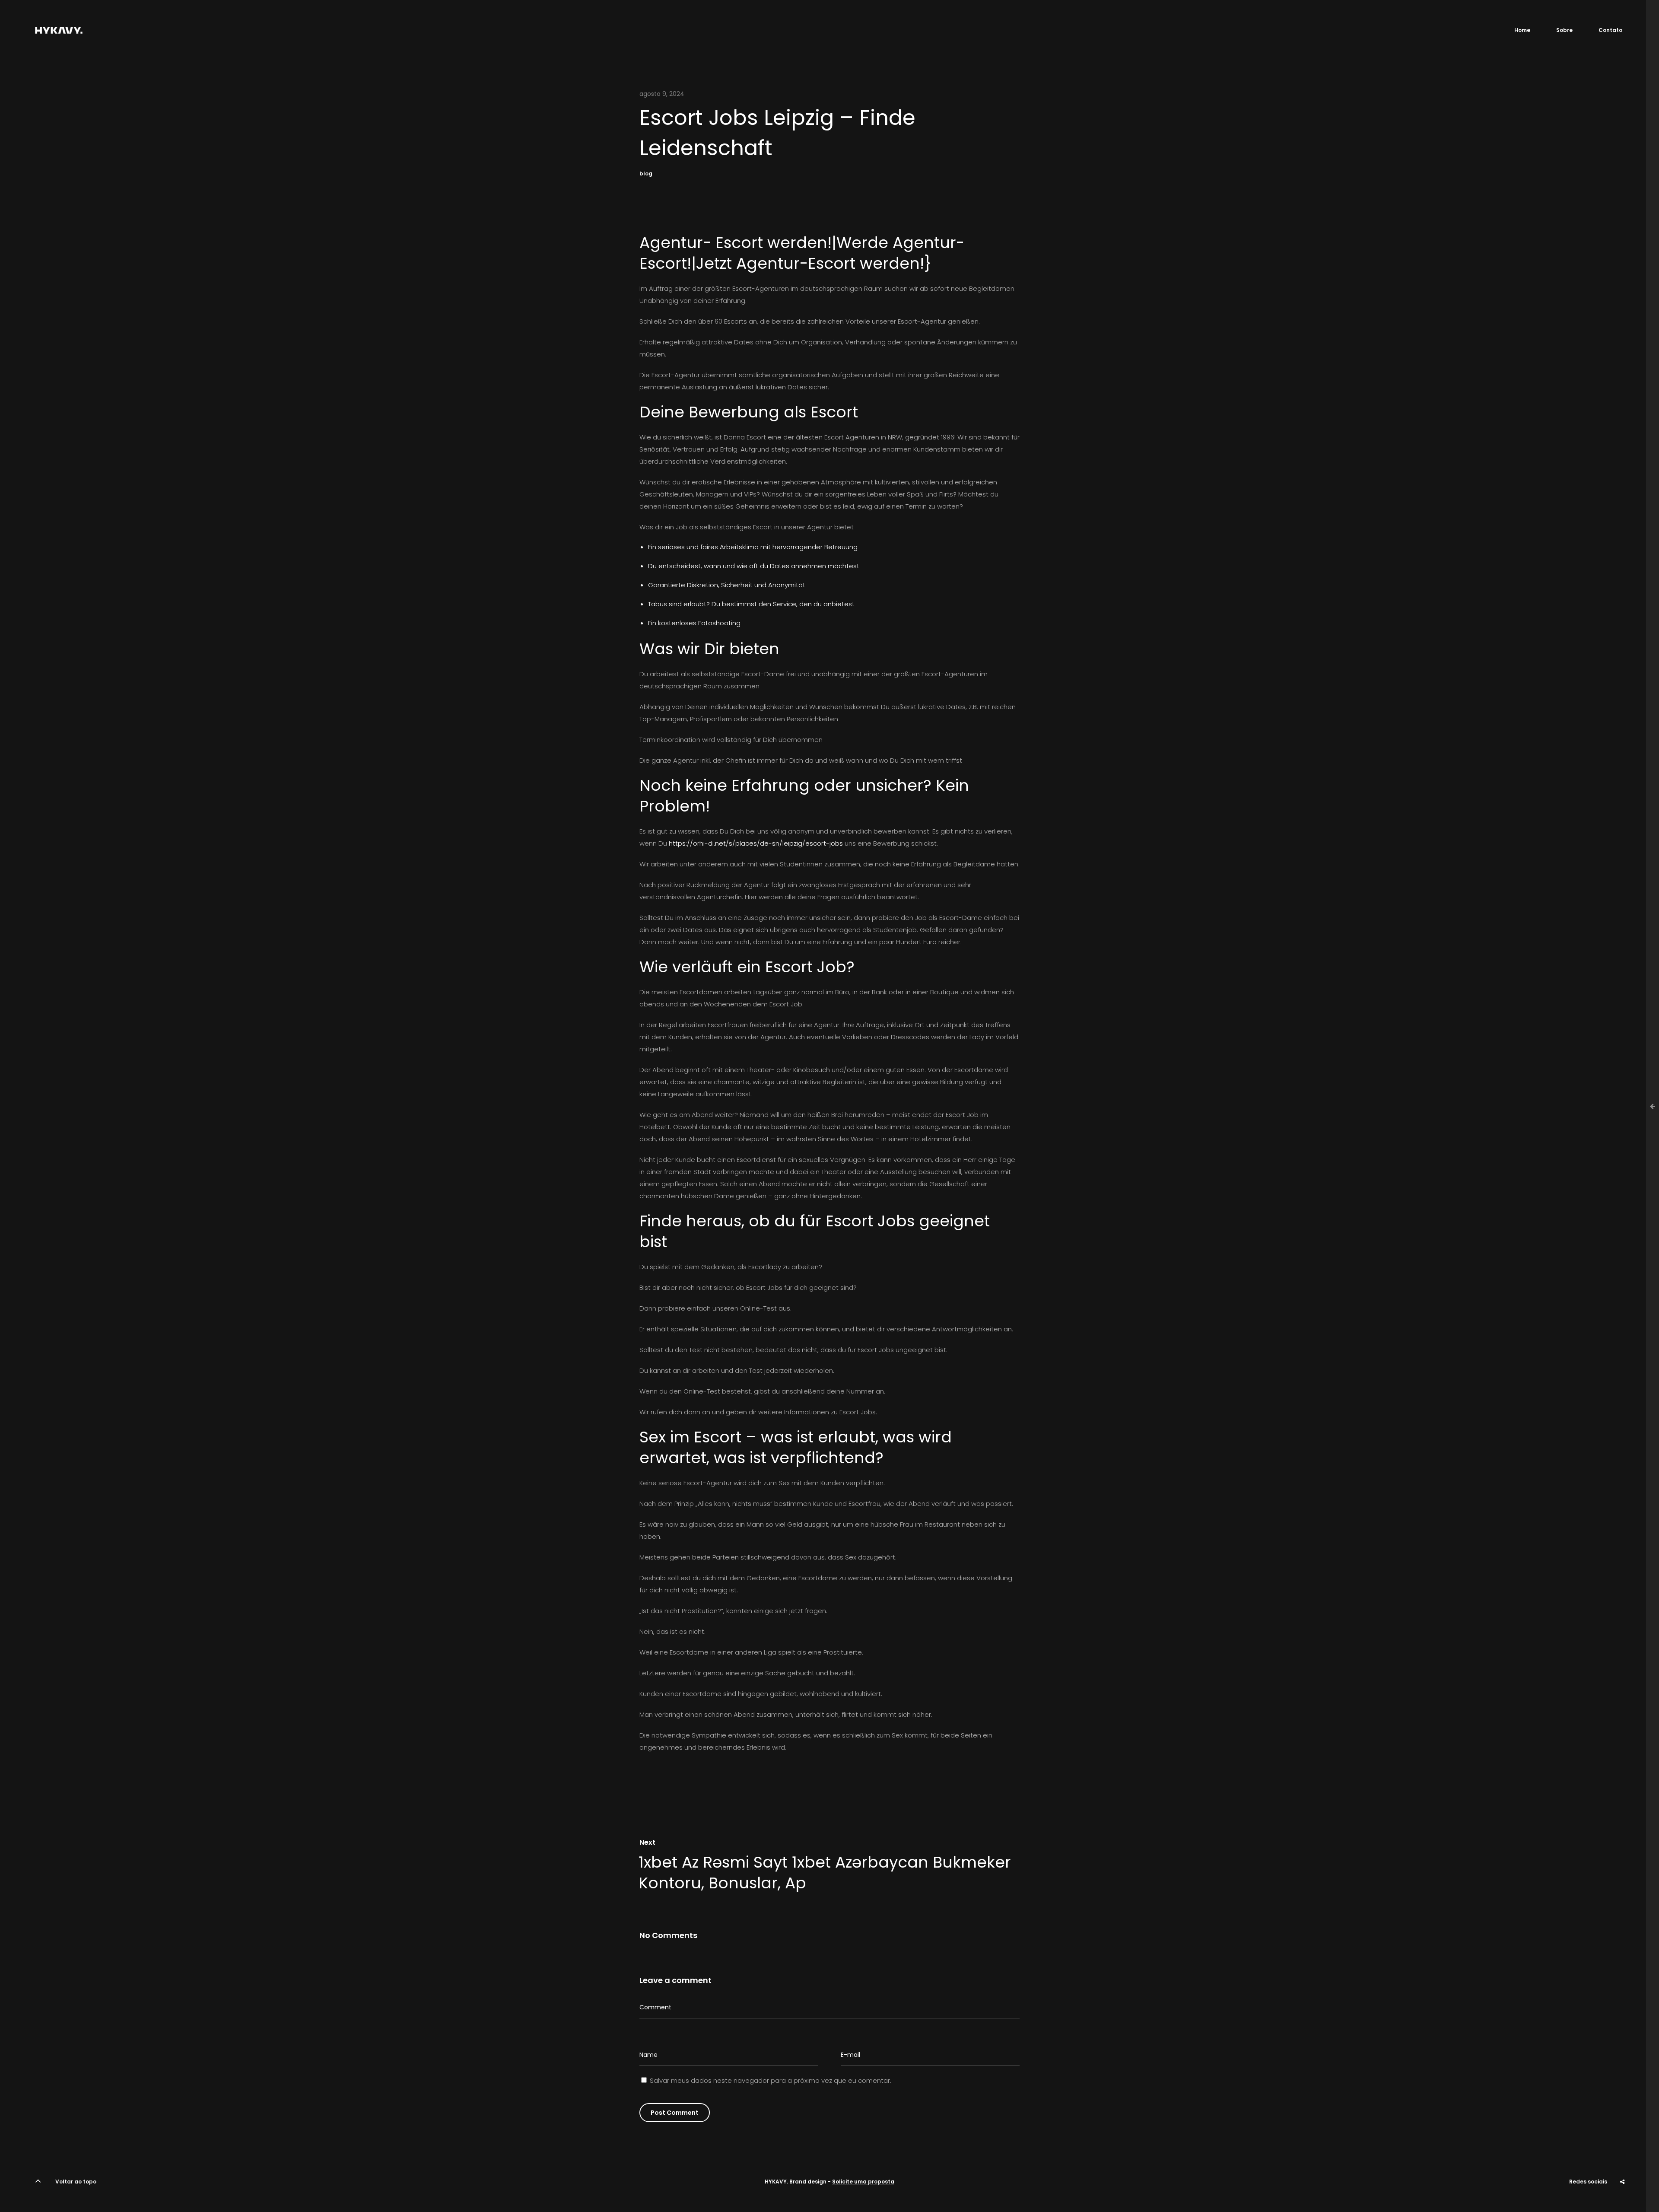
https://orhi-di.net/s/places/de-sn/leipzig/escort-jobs (756, 843)
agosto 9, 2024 (662, 94)
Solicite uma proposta (863, 2182)
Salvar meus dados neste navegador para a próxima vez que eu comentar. (771, 2080)
